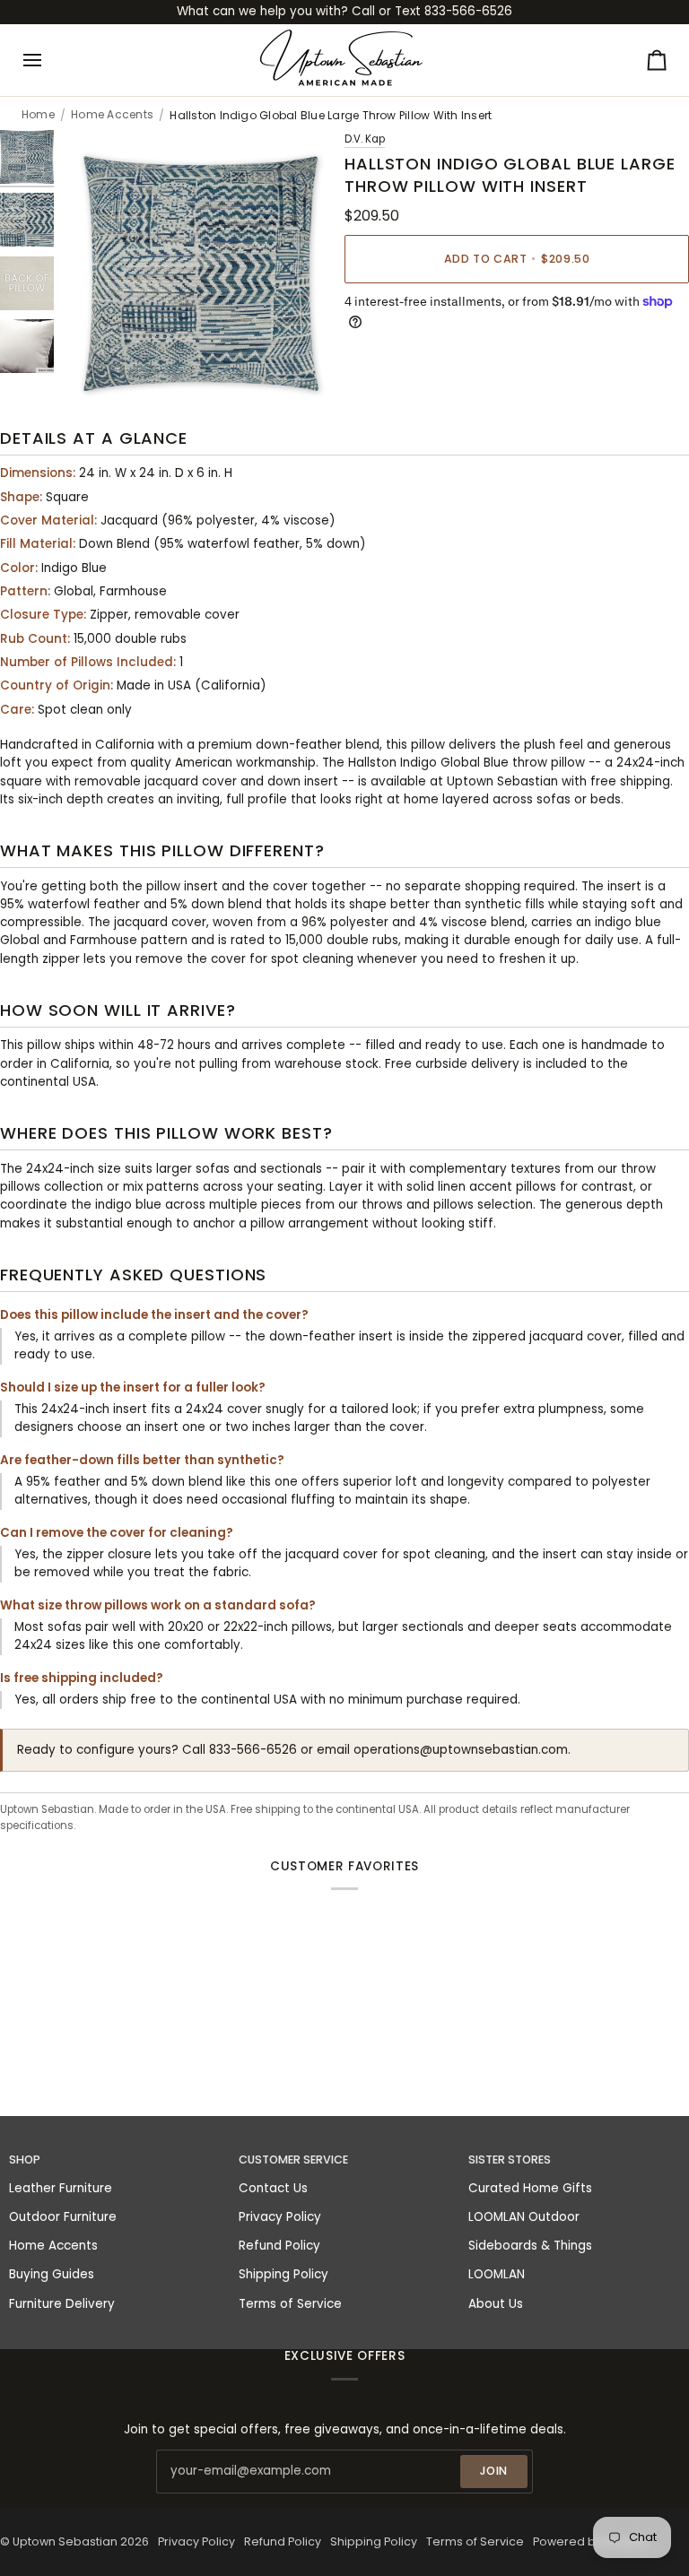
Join (494, 2471)
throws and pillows (418, 1205)
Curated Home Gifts (530, 2188)
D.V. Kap (365, 139)
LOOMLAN (497, 2274)
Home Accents (112, 115)
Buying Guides (52, 2274)
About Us (496, 2304)
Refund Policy (279, 2246)
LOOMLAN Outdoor (524, 2217)
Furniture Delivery (62, 2304)
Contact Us (273, 2188)
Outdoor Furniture (63, 2217)
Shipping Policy (283, 2274)
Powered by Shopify (590, 2541)
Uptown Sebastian (65, 2541)
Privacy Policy (280, 2217)
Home (38, 115)
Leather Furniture (61, 2188)
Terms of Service (290, 2304)
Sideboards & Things (530, 2246)
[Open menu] (48, 60)
